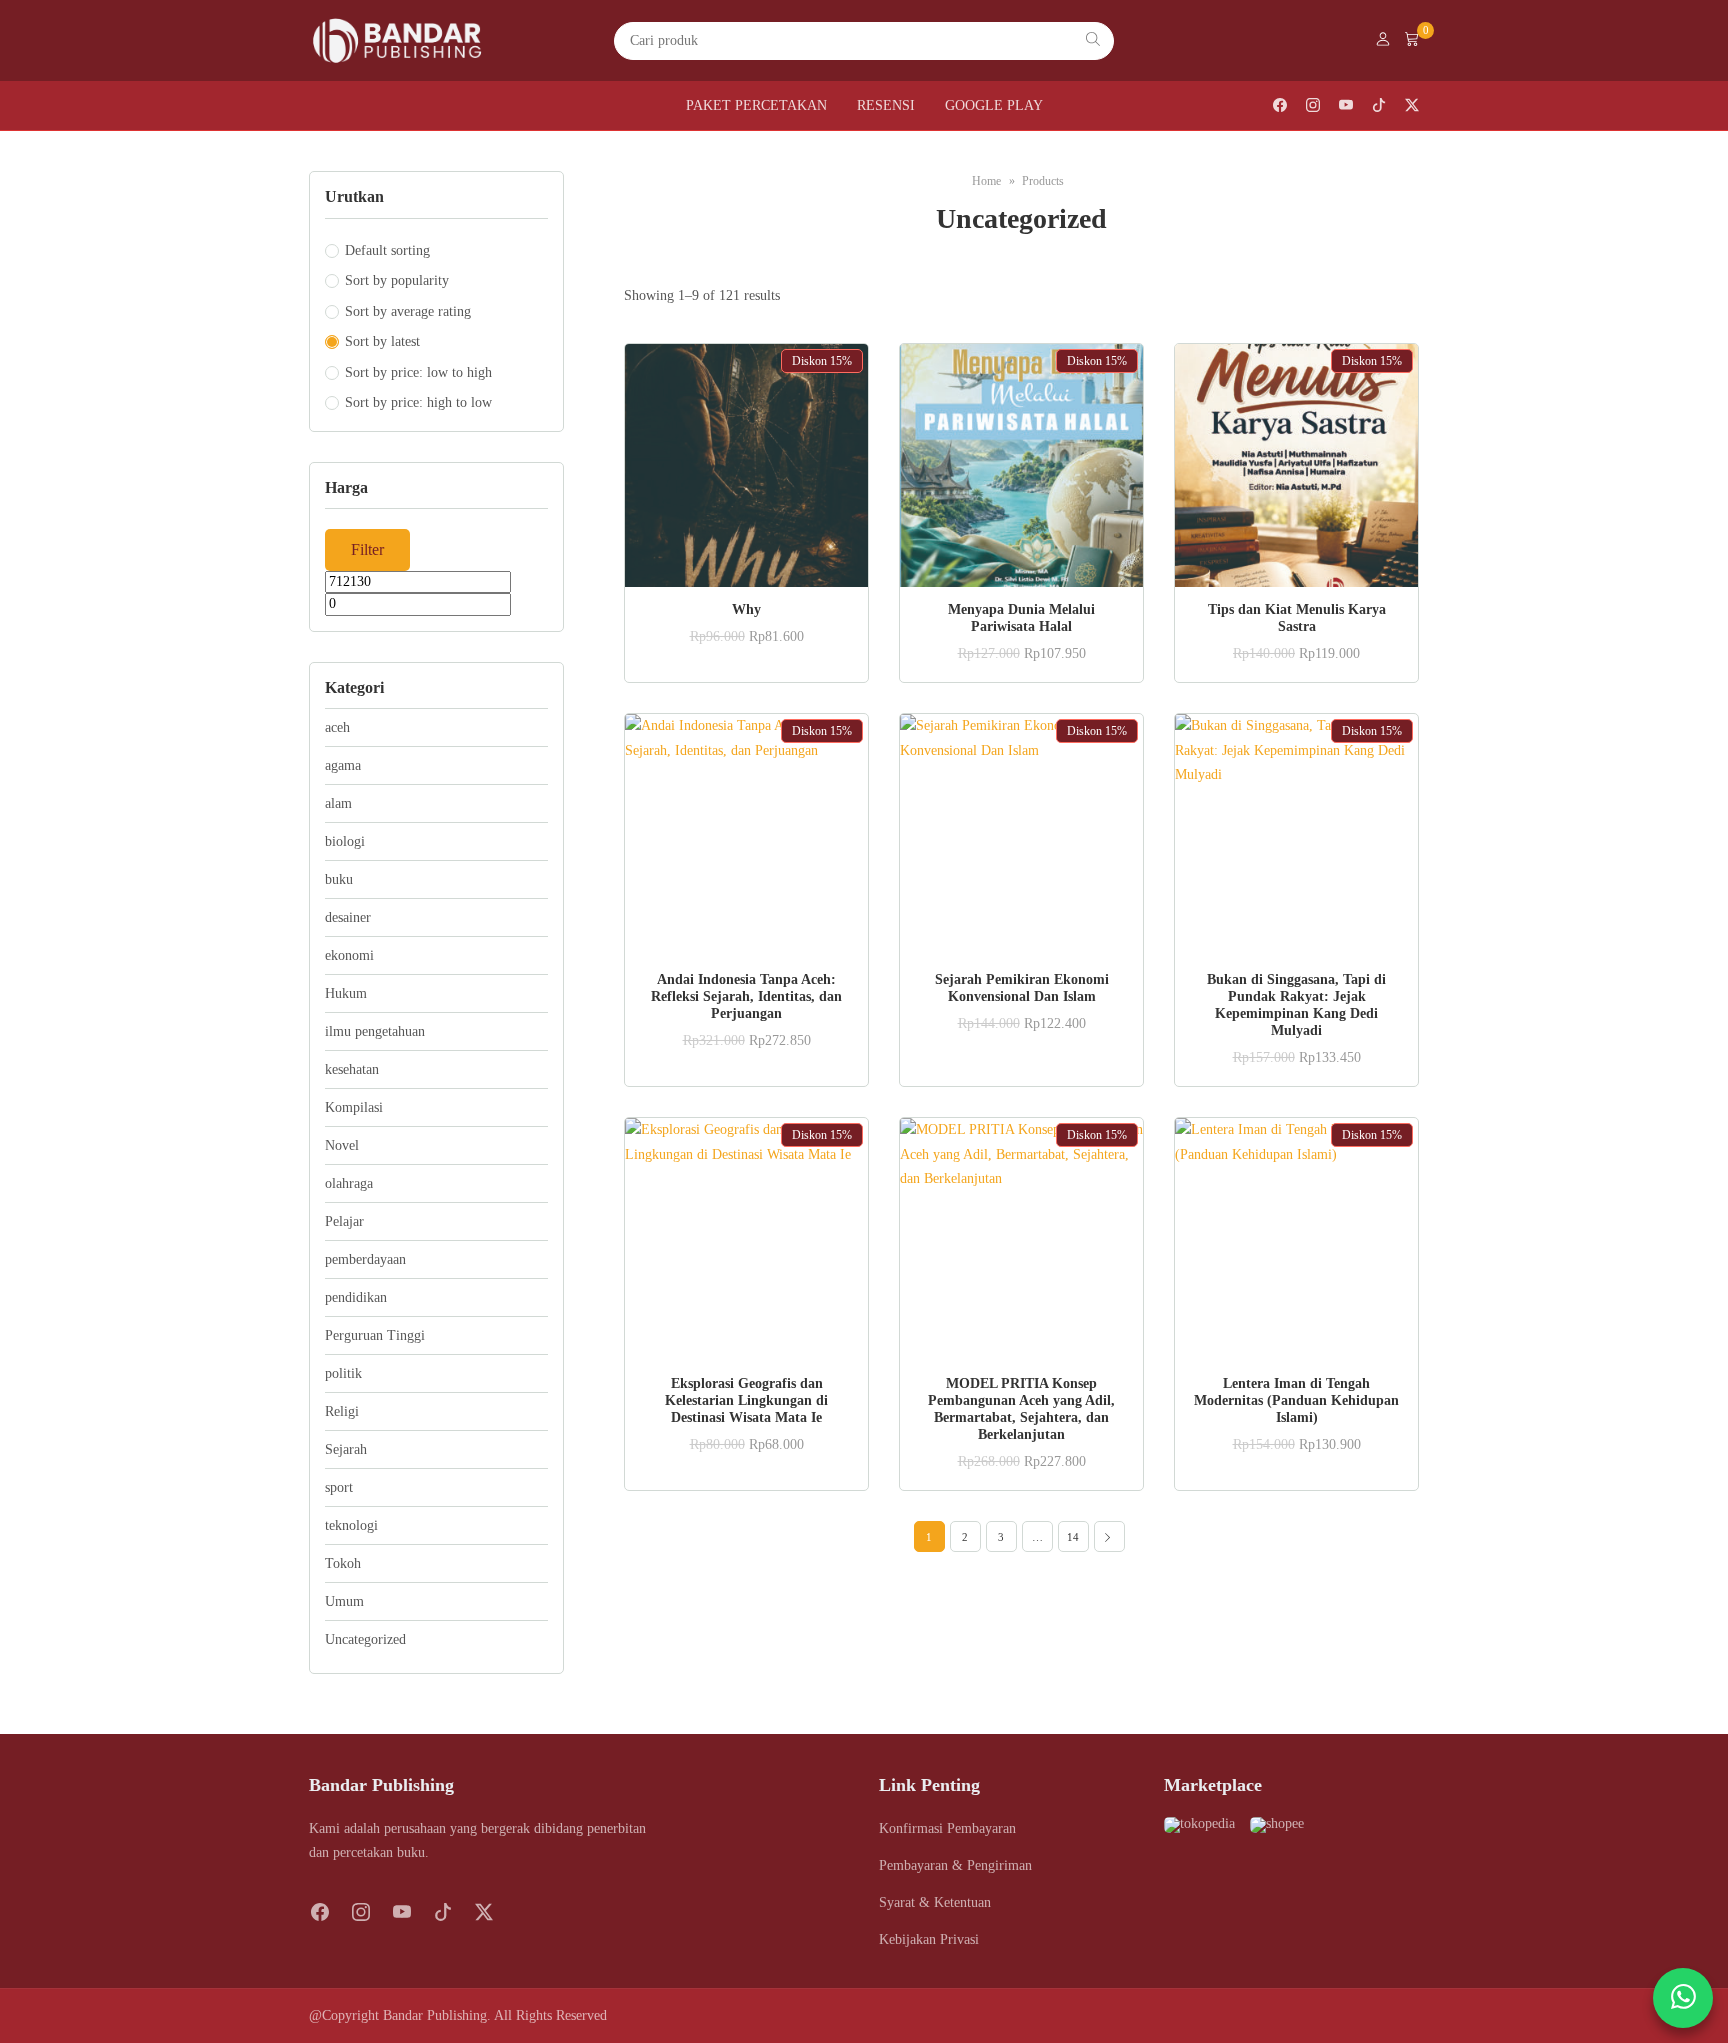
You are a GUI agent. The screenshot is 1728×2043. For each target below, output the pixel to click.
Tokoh (343, 1563)
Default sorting (387, 250)
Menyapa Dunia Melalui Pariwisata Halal (1021, 618)
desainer (348, 917)
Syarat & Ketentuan (935, 1902)
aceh (337, 727)
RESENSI (886, 105)
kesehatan (352, 1069)
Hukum (346, 993)
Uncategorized (365, 1639)
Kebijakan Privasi (929, 1939)
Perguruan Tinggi (375, 1335)
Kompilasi (354, 1107)
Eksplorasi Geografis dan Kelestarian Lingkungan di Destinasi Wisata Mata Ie (746, 1400)
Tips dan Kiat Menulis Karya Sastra (1297, 618)
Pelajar (344, 1221)
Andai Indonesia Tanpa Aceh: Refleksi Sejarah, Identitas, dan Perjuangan (746, 996)
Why (746, 609)
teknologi (351, 1525)
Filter (367, 549)
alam (338, 803)
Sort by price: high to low (418, 402)
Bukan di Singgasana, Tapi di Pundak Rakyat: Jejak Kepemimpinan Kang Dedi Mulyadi (1296, 1004)
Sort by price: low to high (418, 372)
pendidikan (356, 1297)
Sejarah (346, 1449)
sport (339, 1487)
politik (343, 1373)
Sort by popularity (397, 280)
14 (1073, 1537)
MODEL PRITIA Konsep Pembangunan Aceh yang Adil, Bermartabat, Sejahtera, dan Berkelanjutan (1021, 1408)
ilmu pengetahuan (375, 1031)
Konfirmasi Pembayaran (947, 1828)
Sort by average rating (408, 311)
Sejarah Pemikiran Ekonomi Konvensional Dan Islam (1022, 988)
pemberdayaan (365, 1259)
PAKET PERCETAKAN (756, 105)
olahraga (349, 1183)
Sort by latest (382, 341)
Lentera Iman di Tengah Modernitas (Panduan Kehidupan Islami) (1296, 1400)
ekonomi (349, 955)
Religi (342, 1411)
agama (343, 765)
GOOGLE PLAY (994, 105)
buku (339, 879)
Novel (342, 1145)
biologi (345, 841)
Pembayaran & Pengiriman (955, 1865)
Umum (344, 1601)
